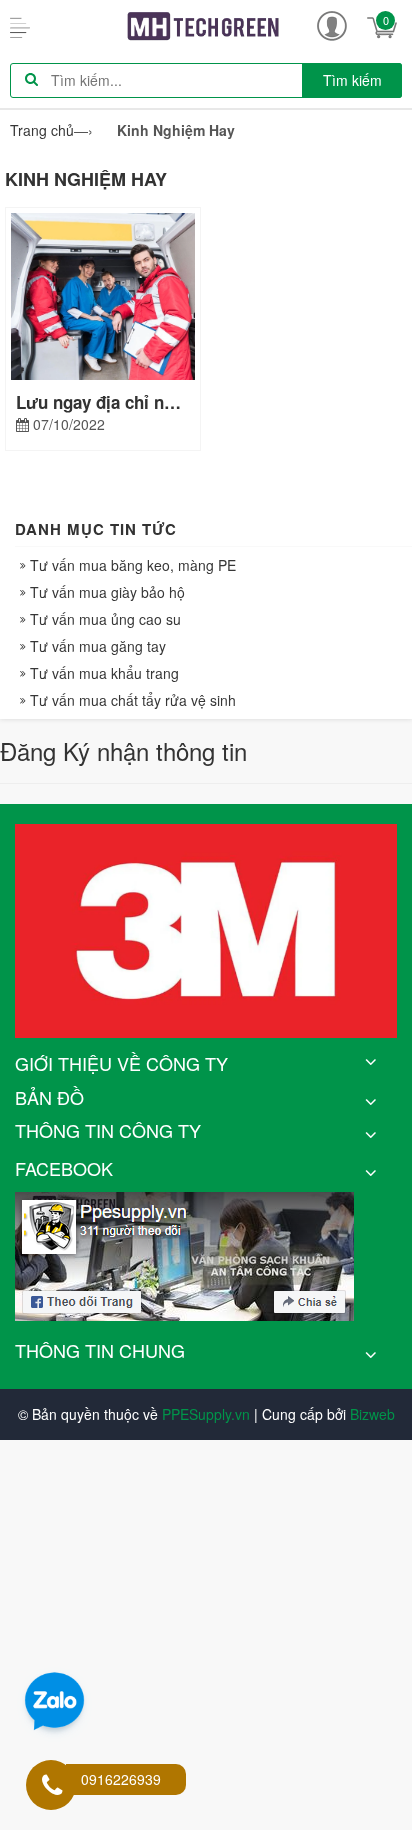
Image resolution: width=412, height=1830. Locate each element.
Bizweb (372, 1414)
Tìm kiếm (352, 80)
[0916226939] (52, 1787)
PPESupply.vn (206, 1414)
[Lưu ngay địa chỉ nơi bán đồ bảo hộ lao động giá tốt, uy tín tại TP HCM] (103, 294)
